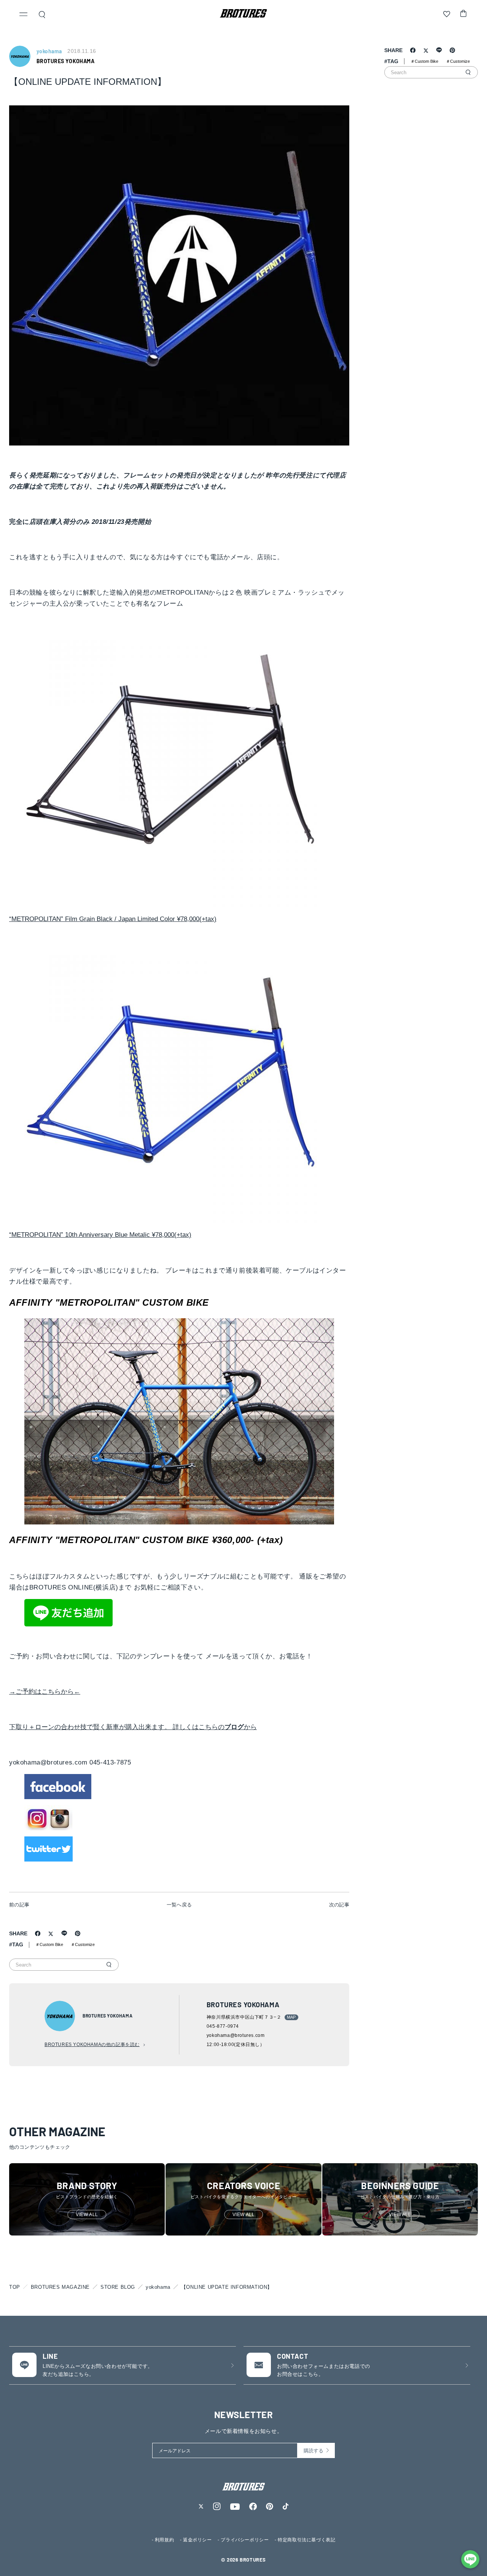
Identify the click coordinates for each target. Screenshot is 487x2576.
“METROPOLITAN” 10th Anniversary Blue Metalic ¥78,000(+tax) (100, 1235)
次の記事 (339, 1905)
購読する (314, 2451)
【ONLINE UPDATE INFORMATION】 (227, 2287)
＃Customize (83, 1944)
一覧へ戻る (179, 1905)
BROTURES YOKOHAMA (65, 61)
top (15, 2287)
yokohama (158, 2287)
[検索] (109, 1965)
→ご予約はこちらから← (45, 1692)
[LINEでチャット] (470, 2559)
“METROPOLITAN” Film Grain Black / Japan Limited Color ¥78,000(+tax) (113, 919)
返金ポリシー (197, 2540)
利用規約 (164, 2540)
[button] (24, 15)
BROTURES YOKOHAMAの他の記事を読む (92, 2045)
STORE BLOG (118, 2287)
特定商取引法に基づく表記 (306, 2540)
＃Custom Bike (49, 1944)
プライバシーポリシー (245, 2540)
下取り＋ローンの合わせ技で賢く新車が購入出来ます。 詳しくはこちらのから (133, 1727)
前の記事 (19, 1905)
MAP (291, 2017)
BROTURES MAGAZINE (60, 2287)
